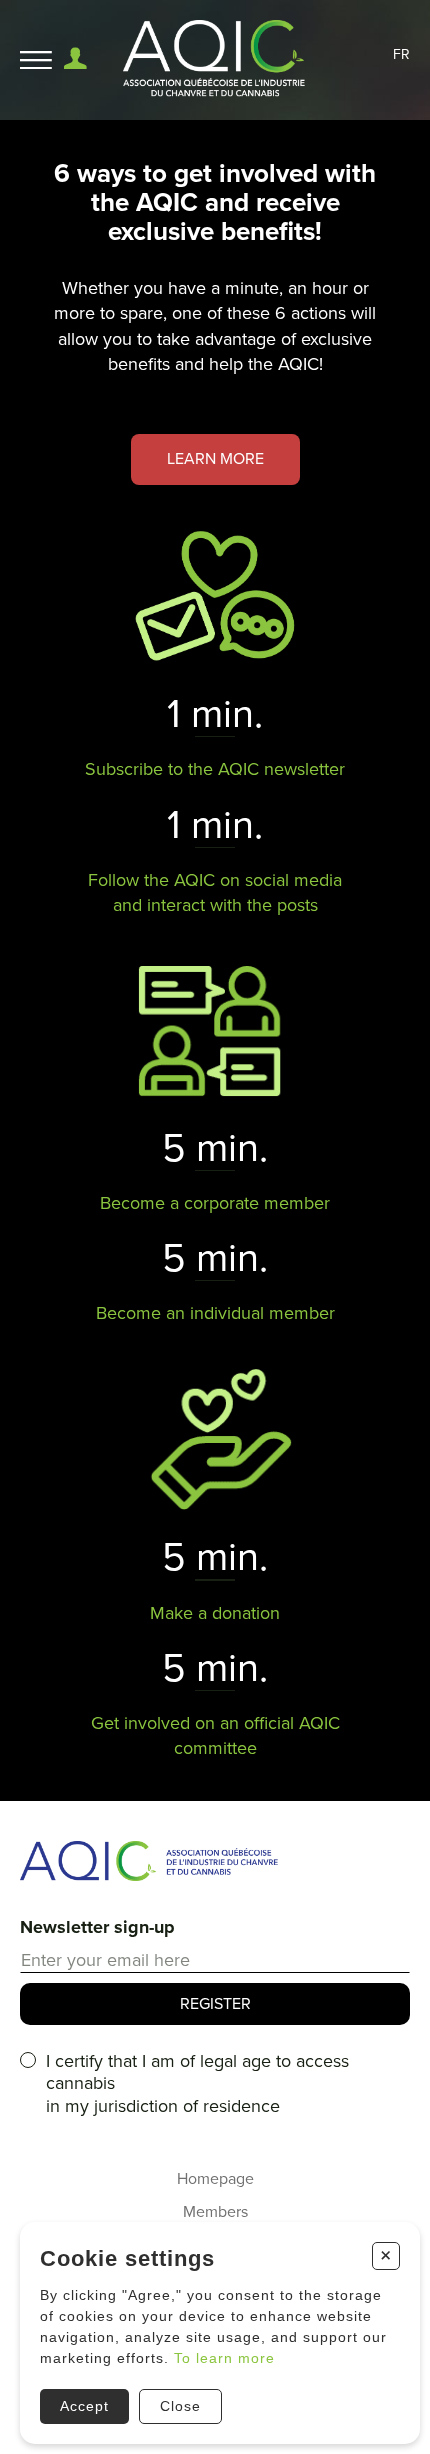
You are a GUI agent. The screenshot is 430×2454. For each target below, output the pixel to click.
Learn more (215, 459)
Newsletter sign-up (97, 1927)
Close (180, 2406)
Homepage (215, 2179)
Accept (84, 2406)
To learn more (224, 2358)
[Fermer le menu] (36, 60)
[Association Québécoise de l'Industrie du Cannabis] (215, 60)
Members (215, 2212)
